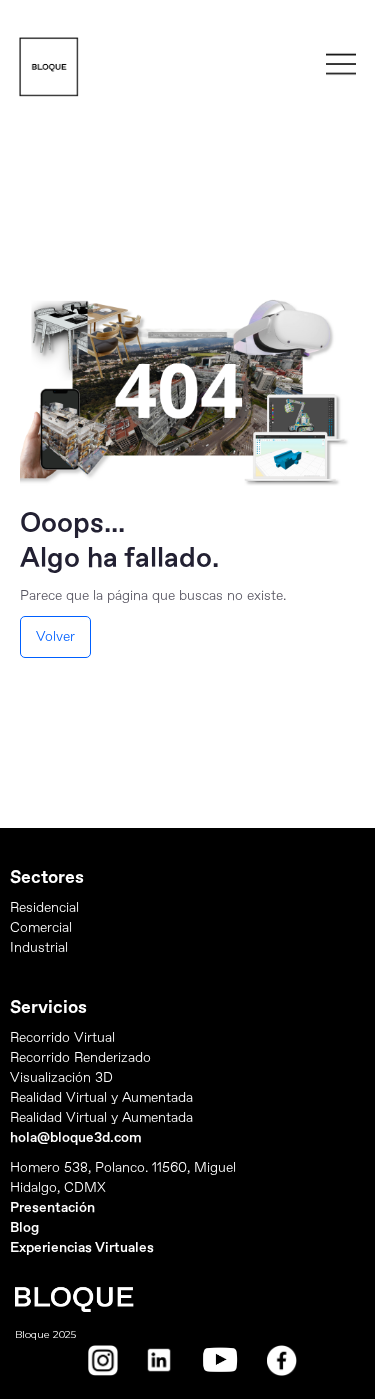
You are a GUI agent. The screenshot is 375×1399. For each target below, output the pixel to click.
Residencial (44, 907)
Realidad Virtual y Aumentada (101, 1097)
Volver (55, 636)
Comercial (41, 927)
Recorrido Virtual (62, 1037)
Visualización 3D (61, 1077)
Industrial (39, 947)
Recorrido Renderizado (80, 1057)
